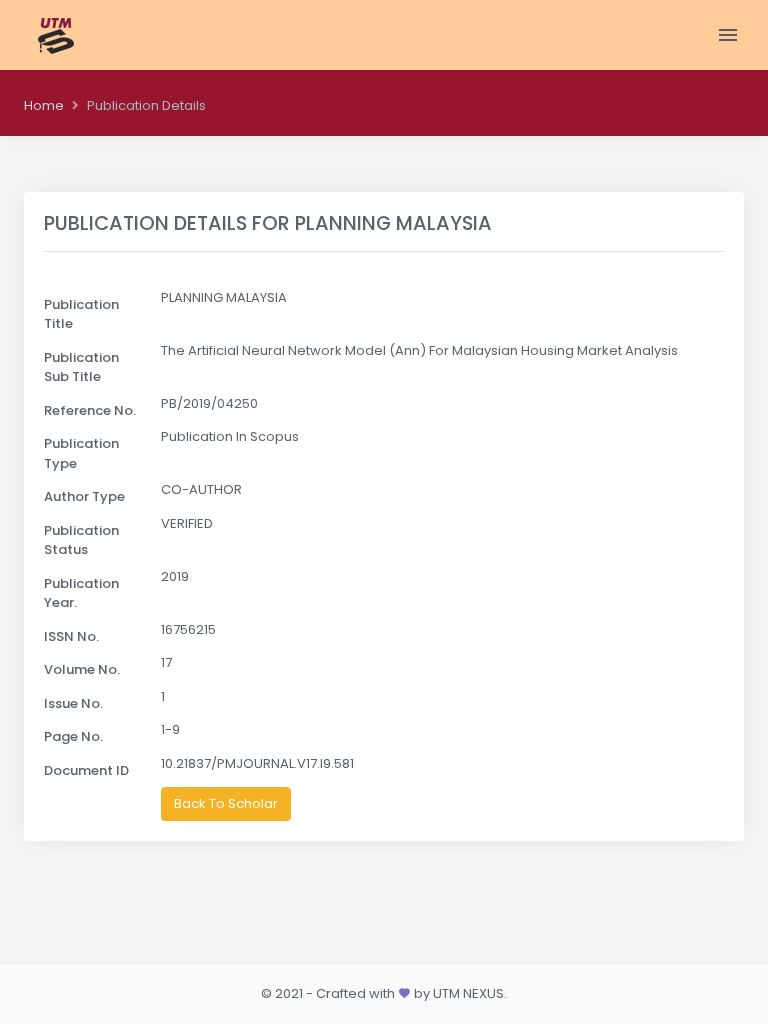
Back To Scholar (226, 803)
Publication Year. (81, 593)
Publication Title (81, 314)
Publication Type (81, 453)
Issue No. (73, 703)
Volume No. (82, 669)
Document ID (86, 770)
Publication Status (81, 540)
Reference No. (90, 410)
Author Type (84, 496)
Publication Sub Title (81, 367)
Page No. (73, 736)
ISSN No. (71, 636)
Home (44, 105)
